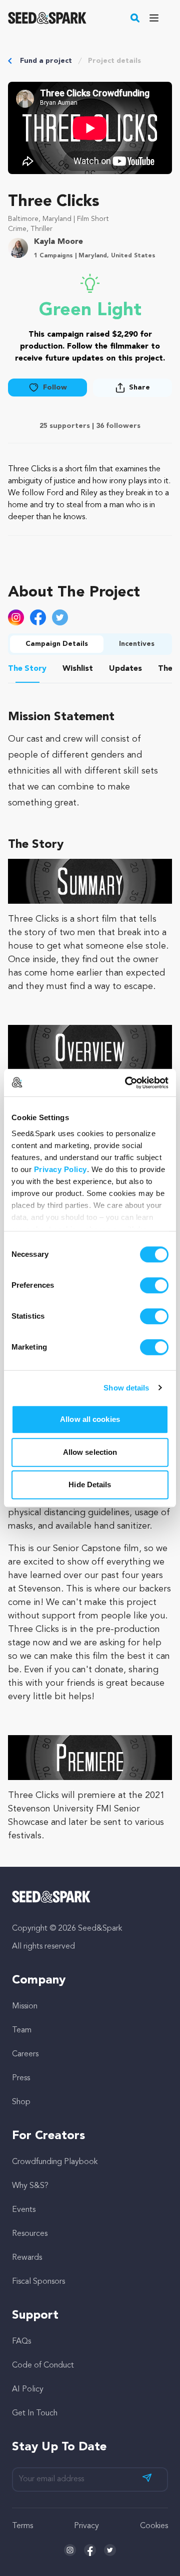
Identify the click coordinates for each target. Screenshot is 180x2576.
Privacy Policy (60, 1169)
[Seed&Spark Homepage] (47, 18)
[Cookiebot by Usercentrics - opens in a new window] (127, 1083)
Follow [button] (55, 388)
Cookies (154, 2526)
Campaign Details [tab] (57, 644)
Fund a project (46, 61)
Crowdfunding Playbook (55, 2162)
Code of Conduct (43, 2366)
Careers (25, 2054)
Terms (22, 2526)
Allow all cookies (90, 1419)
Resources (30, 2234)
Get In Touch (35, 2413)
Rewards (27, 2258)
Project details (114, 61)
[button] (135, 18)
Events (24, 2210)
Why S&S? (30, 2186)
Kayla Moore (58, 242)
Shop (21, 2102)
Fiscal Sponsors (38, 2282)
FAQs (21, 2342)
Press (21, 2078)
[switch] (154, 1285)
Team (22, 2030)
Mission (25, 2006)
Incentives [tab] (137, 644)
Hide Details (90, 1485)
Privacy (86, 2526)
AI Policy (28, 2389)
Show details (126, 1388)
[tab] (27, 670)
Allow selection (90, 1452)
